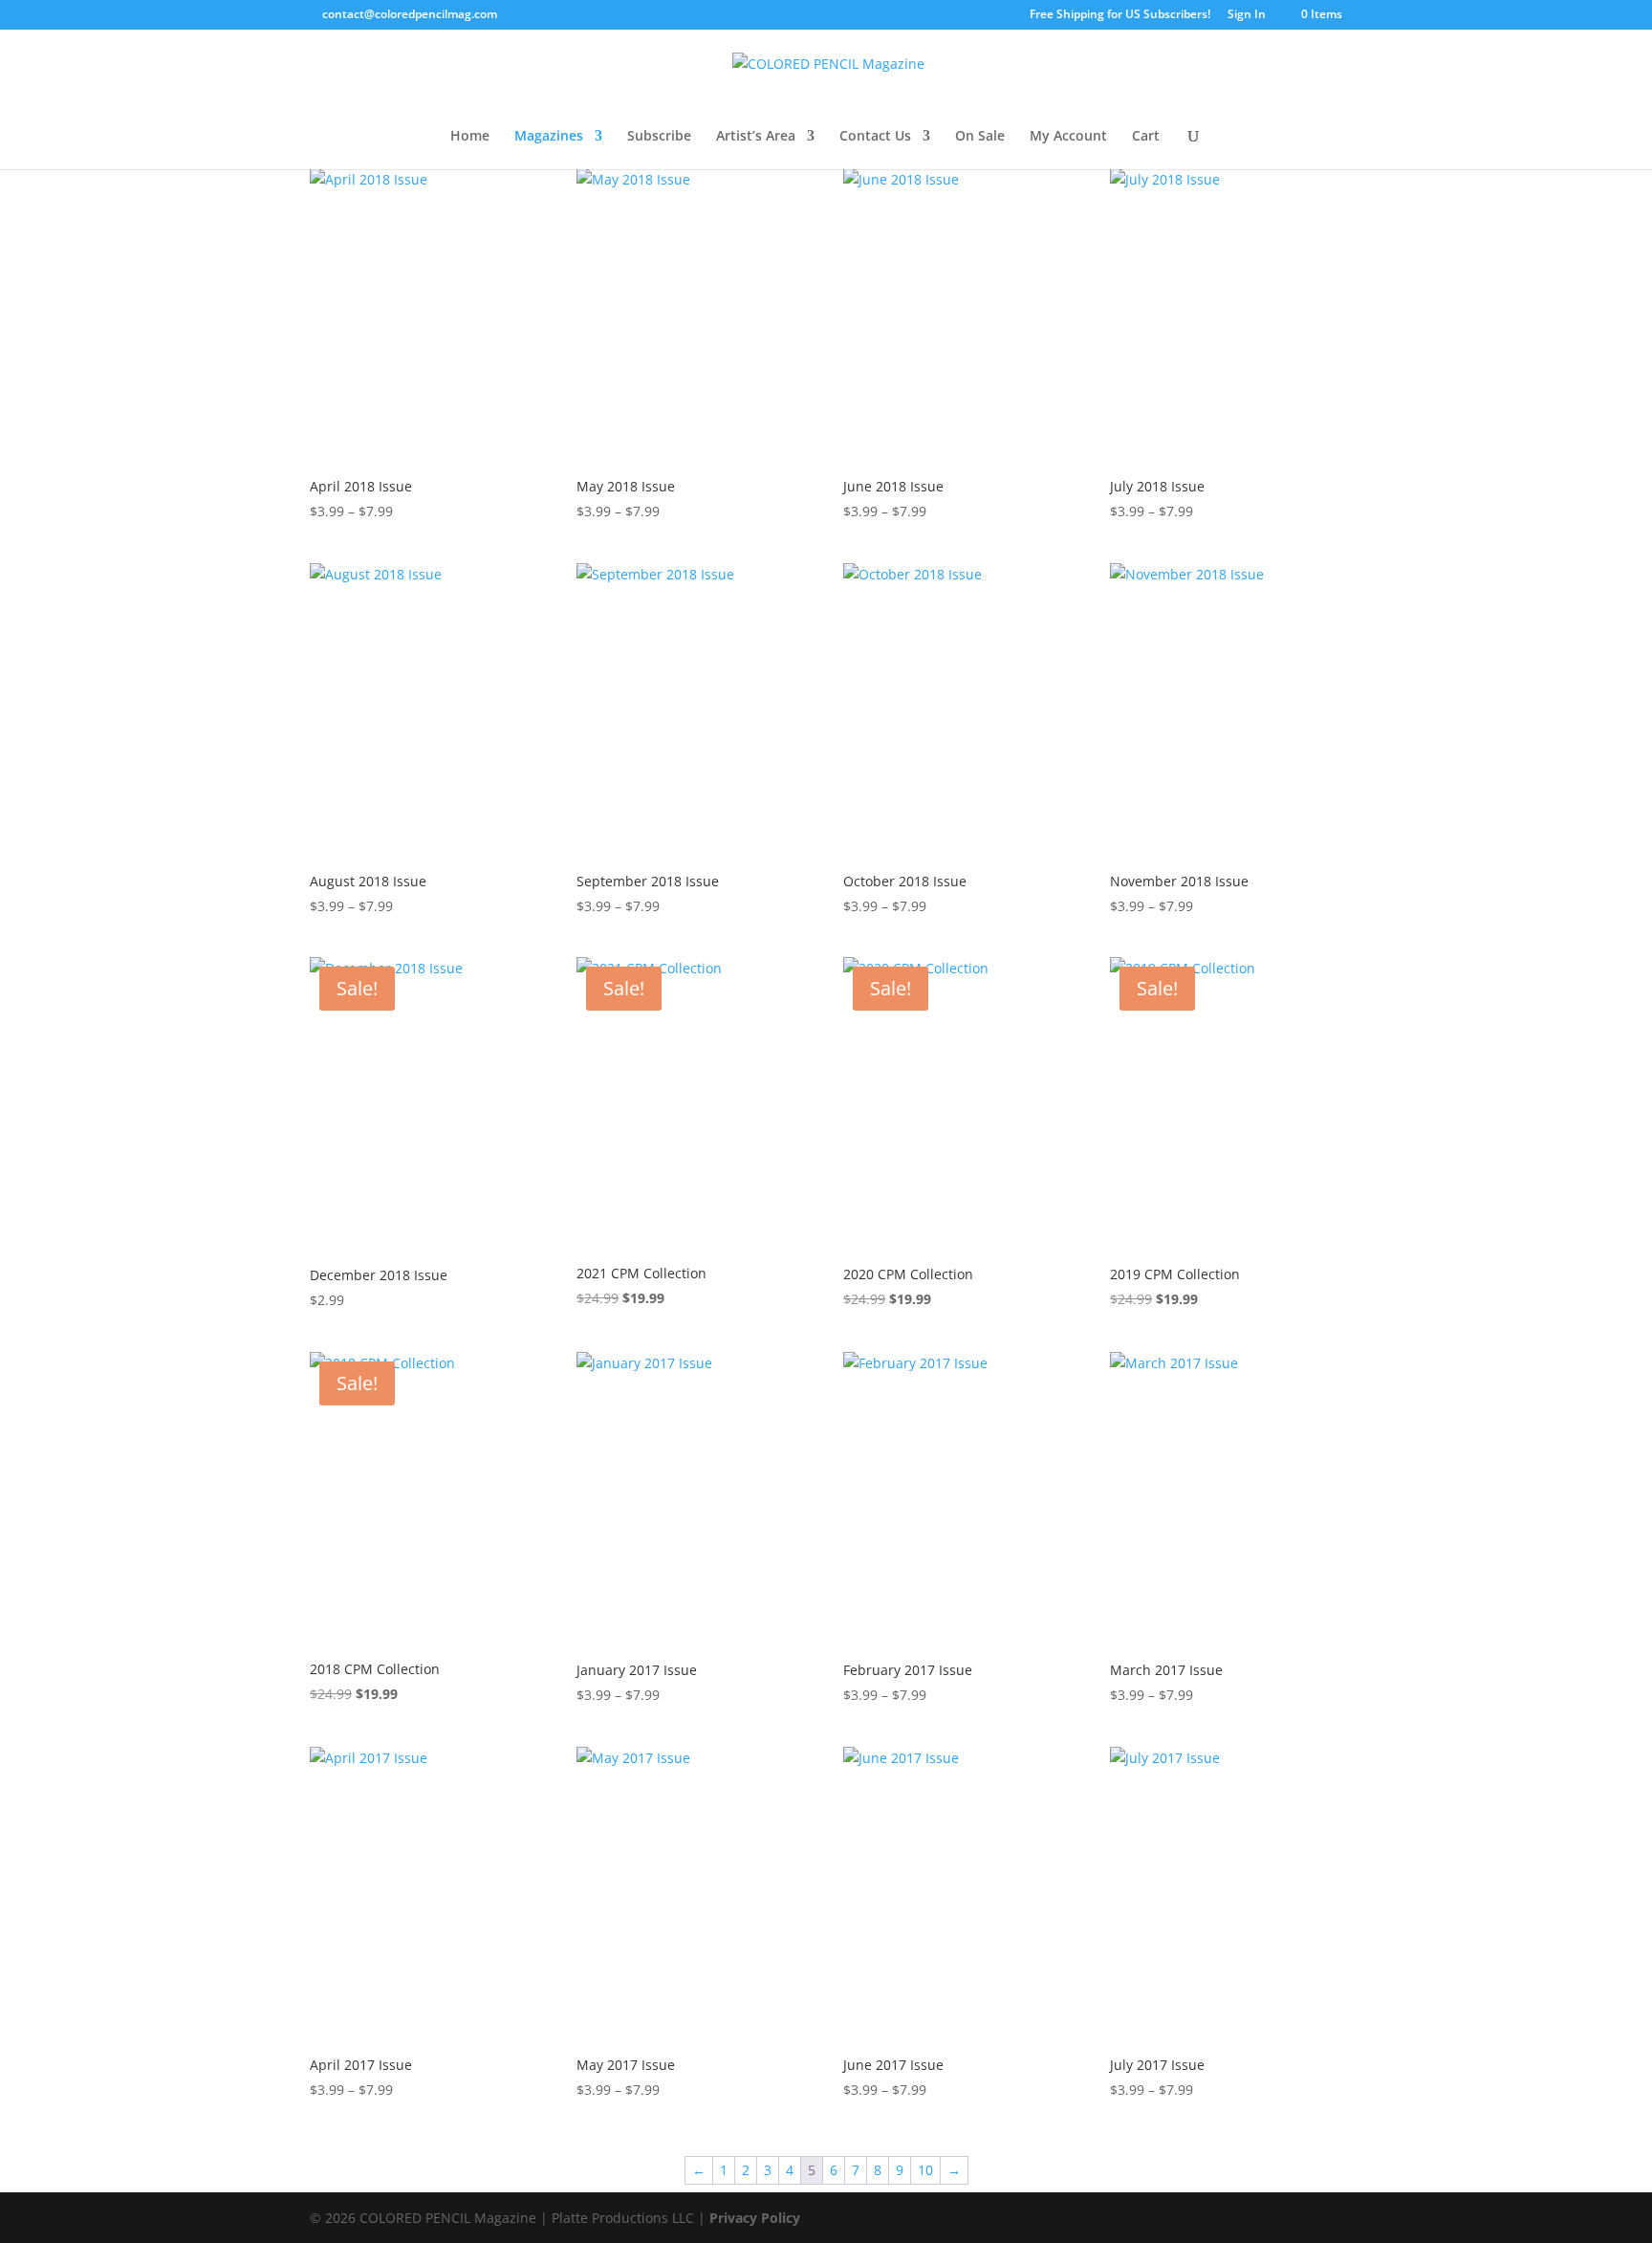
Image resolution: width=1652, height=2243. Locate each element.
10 (925, 2170)
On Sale (980, 137)
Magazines (549, 137)
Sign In (1247, 15)
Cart (1146, 137)
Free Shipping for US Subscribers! (1120, 15)
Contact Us (875, 137)
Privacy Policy (755, 2218)
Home (470, 137)
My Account (1068, 137)
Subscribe (659, 137)
